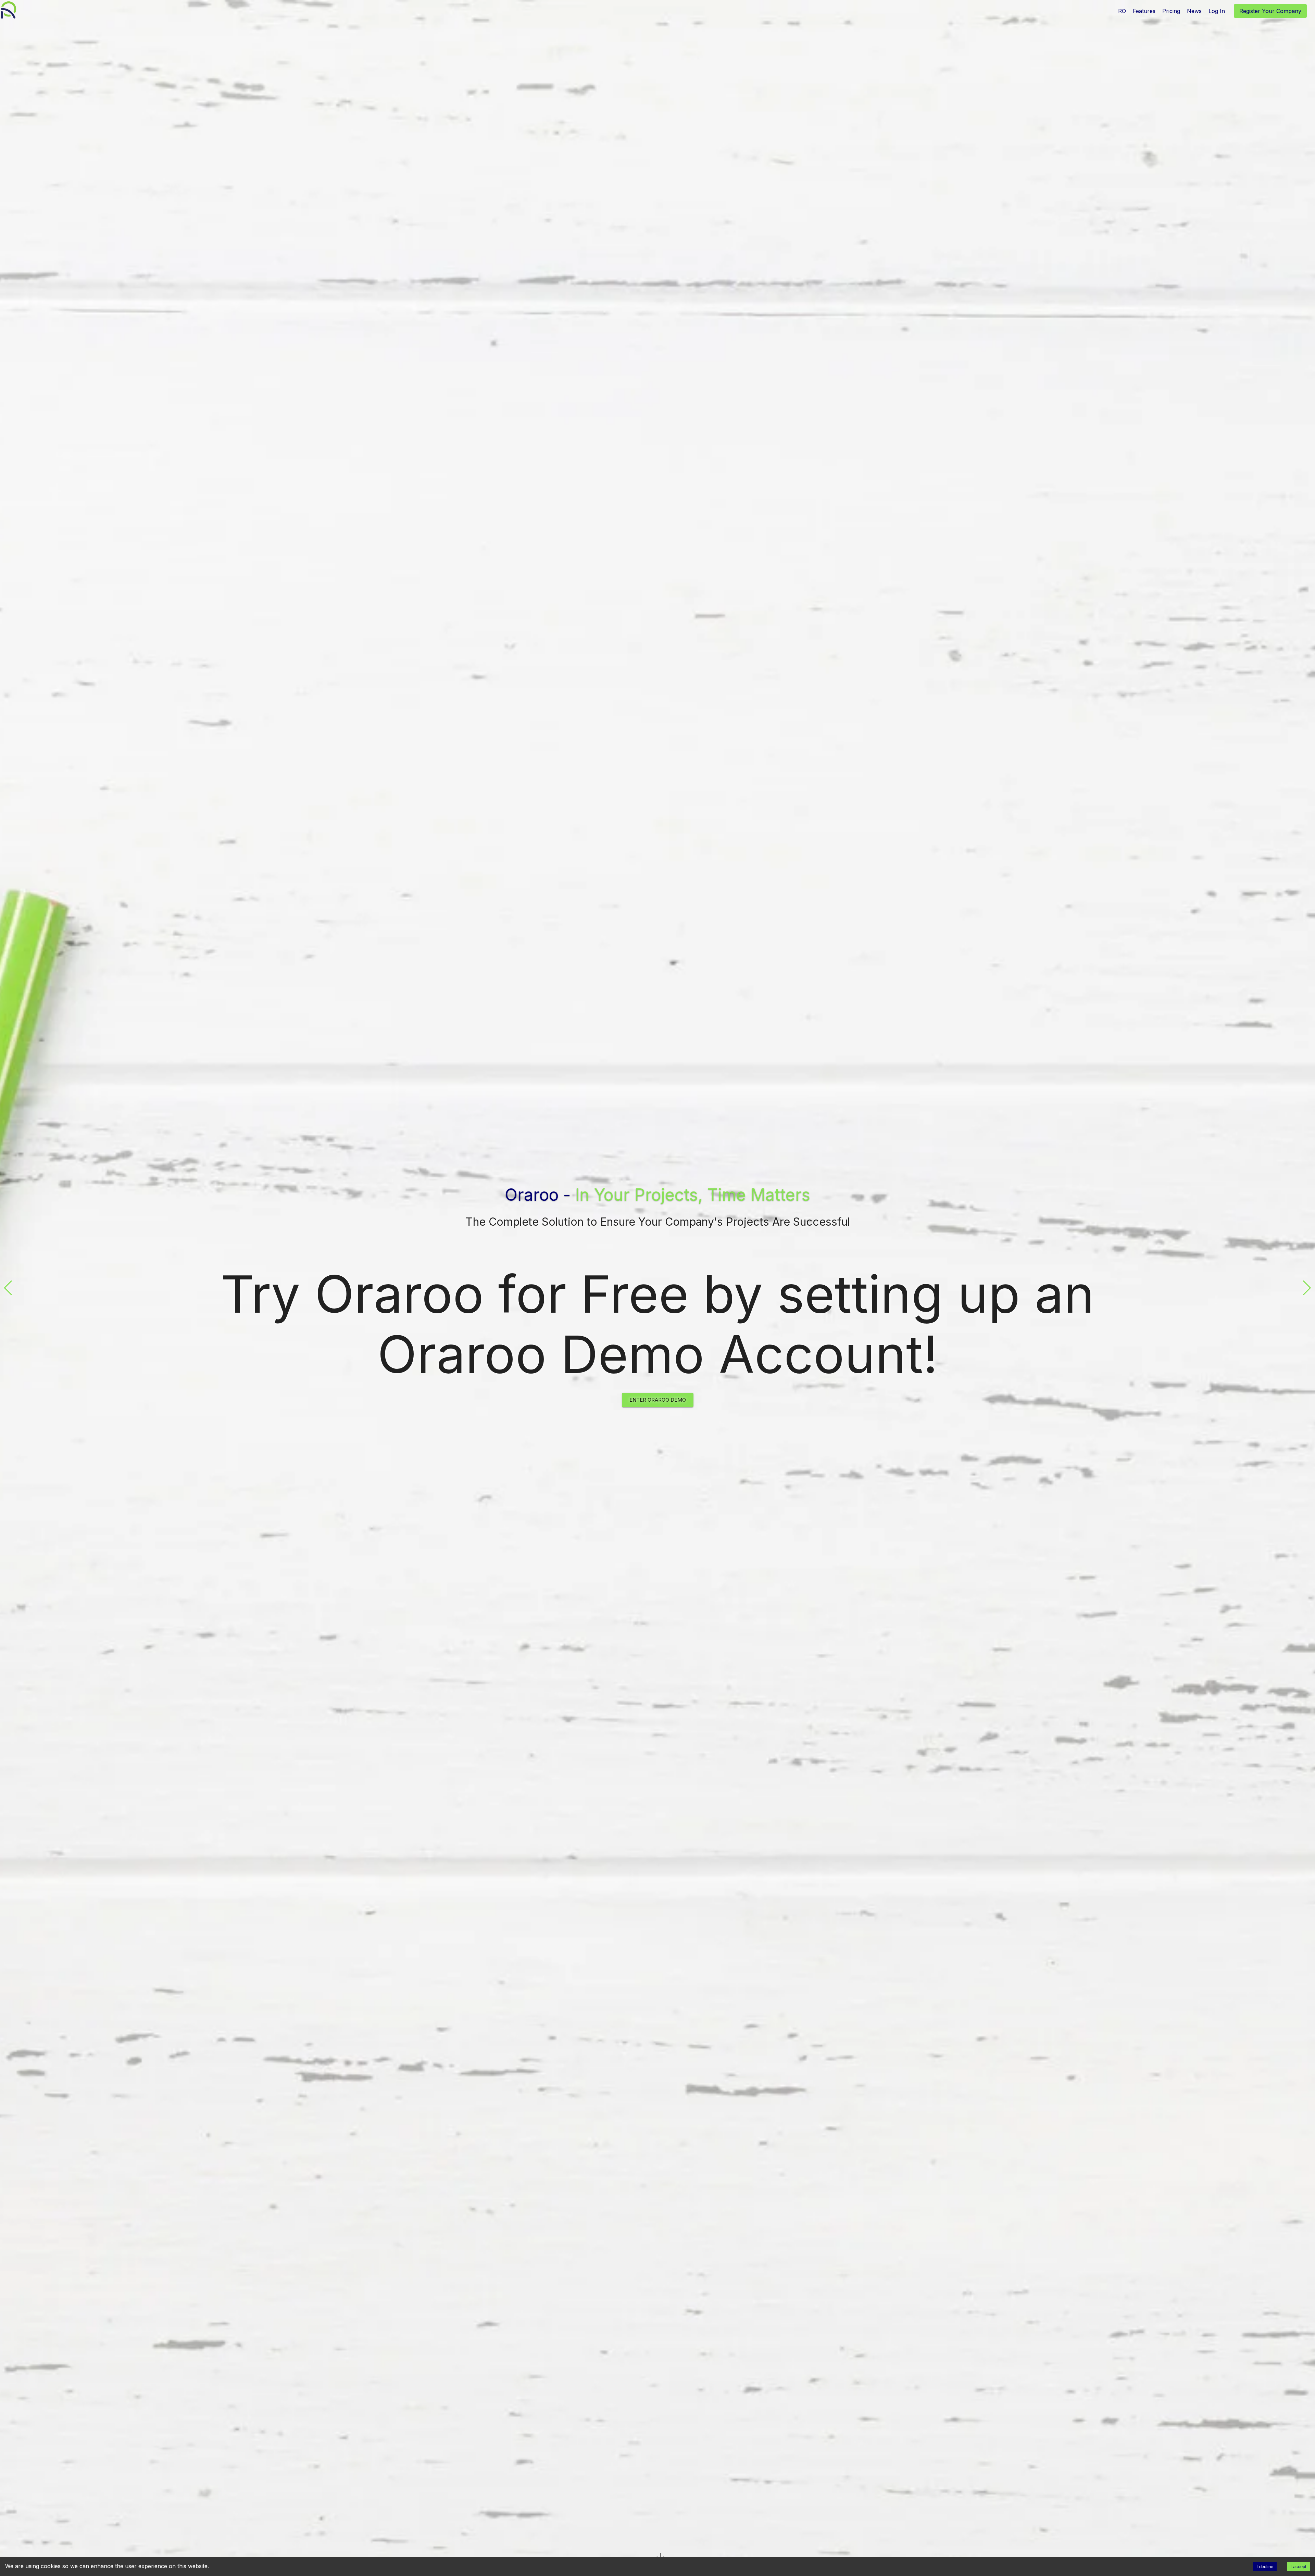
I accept (1298, 2567)
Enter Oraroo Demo (658, 1400)
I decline (1265, 2567)
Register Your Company (1270, 11)
